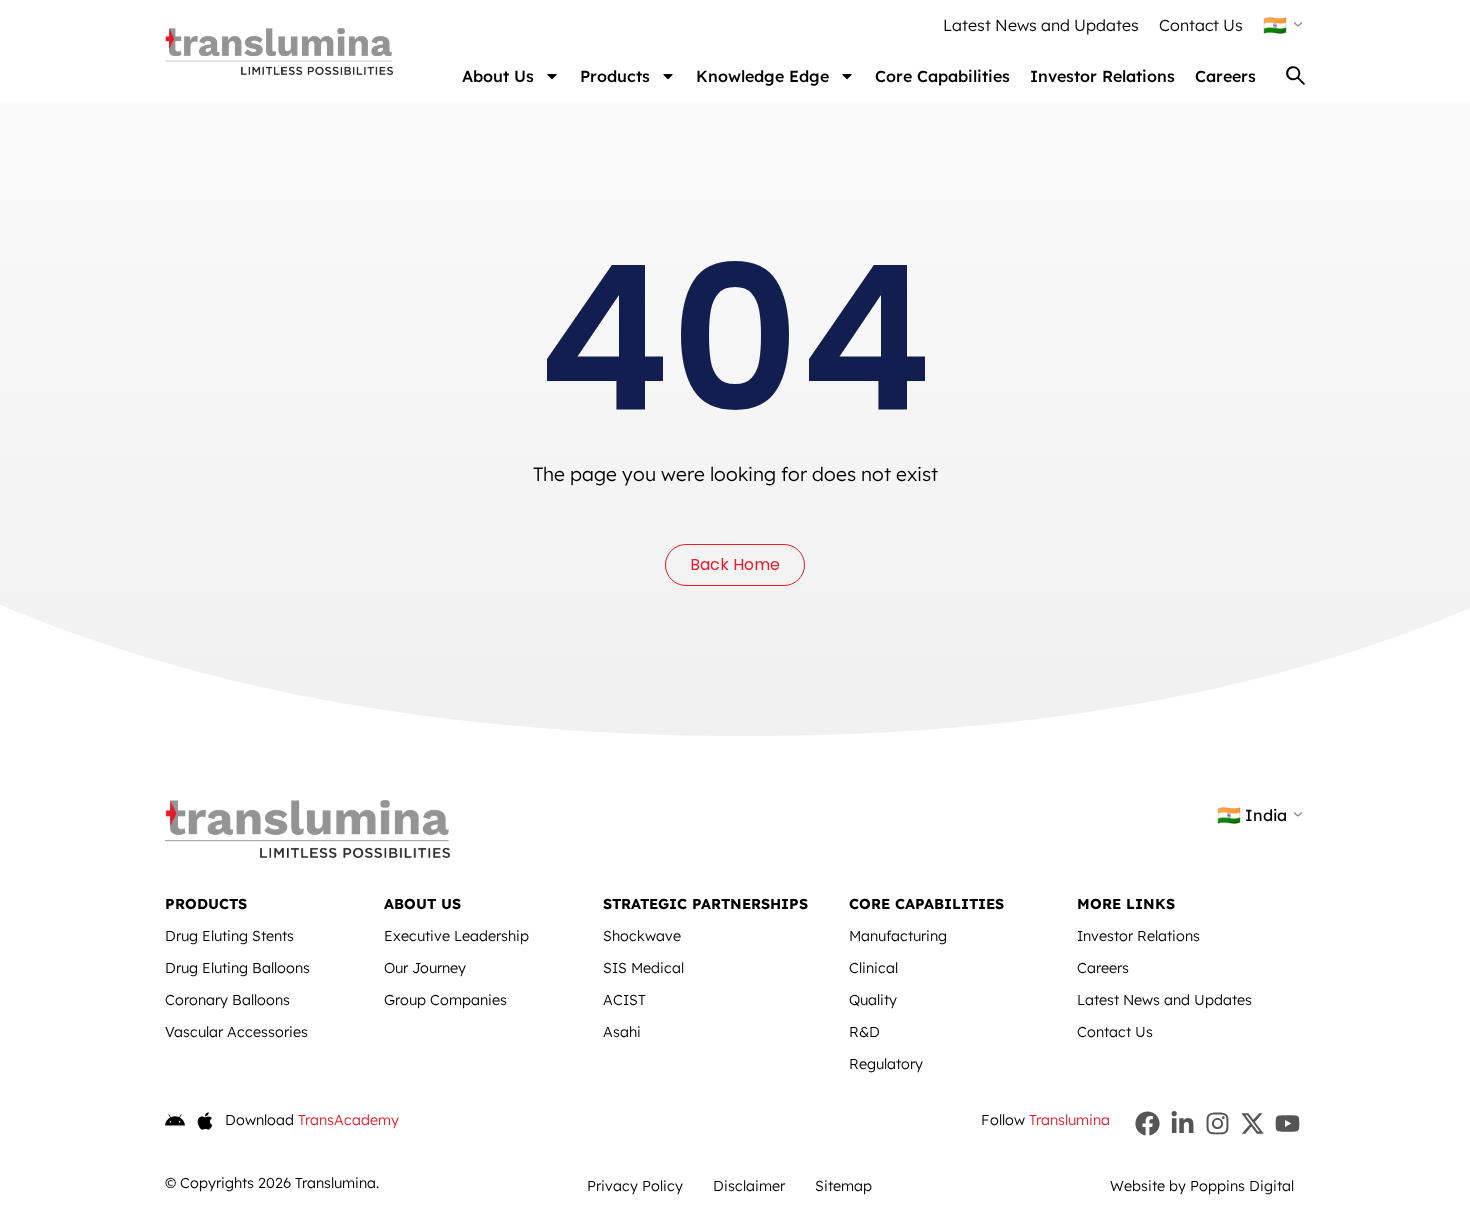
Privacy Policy (635, 1186)
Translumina (1069, 1120)
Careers (1225, 76)
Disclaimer (749, 1186)
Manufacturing (898, 936)
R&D (864, 1032)
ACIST (624, 1000)
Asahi (622, 1032)
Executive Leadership (456, 936)
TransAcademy (348, 1120)
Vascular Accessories (236, 1032)
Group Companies (445, 1000)
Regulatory (886, 1064)
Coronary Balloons (227, 1000)
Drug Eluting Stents (229, 936)
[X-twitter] (1252, 1123)
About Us (498, 76)
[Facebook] (1147, 1123)
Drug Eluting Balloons (237, 968)
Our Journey (425, 968)
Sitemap (843, 1186)
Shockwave (642, 936)
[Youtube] (1287, 1123)
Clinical (873, 968)
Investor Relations (1102, 76)
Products (615, 76)
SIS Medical (643, 968)
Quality (873, 1000)
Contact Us (1201, 25)
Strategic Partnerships (705, 904)
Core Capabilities (942, 76)
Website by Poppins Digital (1202, 1186)
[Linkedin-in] (1182, 1123)
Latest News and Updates (1041, 25)
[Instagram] (1217, 1123)
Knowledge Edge (762, 76)
